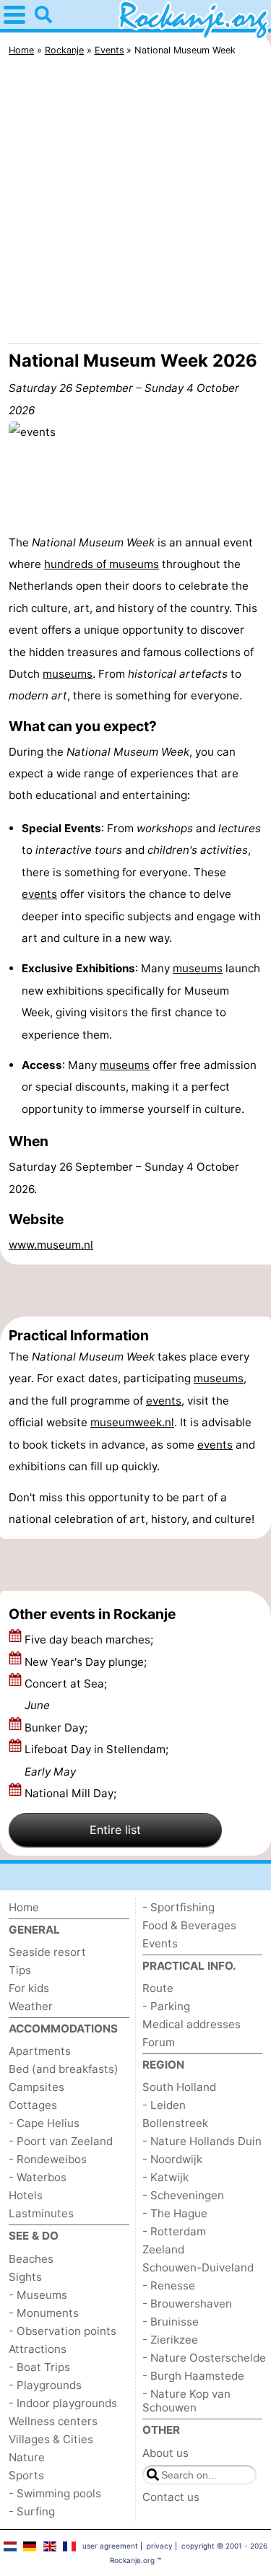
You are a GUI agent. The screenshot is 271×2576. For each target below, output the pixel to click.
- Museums (38, 2295)
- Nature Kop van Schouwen (186, 2401)
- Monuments (44, 2313)
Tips (20, 1970)
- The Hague (175, 2213)
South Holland (179, 2087)
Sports (26, 2475)
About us (165, 2453)
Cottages (33, 2105)
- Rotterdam (174, 2231)
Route (158, 1988)
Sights (25, 2277)
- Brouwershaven (187, 2304)
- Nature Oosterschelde (204, 2358)
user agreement (110, 2546)
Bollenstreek (175, 2123)
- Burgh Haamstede (193, 2376)
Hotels (26, 2195)
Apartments (40, 2051)
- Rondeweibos (48, 2159)
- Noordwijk (172, 2159)
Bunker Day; (57, 1728)
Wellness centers (53, 2421)
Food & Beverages (189, 1925)
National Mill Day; (72, 1793)
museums (68, 674)
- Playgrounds (45, 2385)
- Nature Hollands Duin (202, 2141)
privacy (160, 2546)
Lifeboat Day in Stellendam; (96, 1760)
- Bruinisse (171, 2322)
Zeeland (163, 2249)
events (39, 894)
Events (160, 1943)
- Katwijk (165, 2177)
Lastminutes (41, 2213)
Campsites (36, 2087)
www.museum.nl (51, 1245)
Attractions (38, 2349)
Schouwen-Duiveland (198, 2267)
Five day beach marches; (90, 1640)
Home (24, 1907)
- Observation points (63, 2331)
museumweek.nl (132, 1422)
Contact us (171, 2497)
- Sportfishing (178, 1907)
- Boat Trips (39, 2367)
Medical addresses (192, 2024)
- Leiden (164, 2105)
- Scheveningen (183, 2195)
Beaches (31, 2259)
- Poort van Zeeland (61, 2141)
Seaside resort (47, 1952)
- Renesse (169, 2285)
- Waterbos (38, 2177)
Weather (31, 2006)
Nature (27, 2457)
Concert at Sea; (66, 1694)
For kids (29, 1988)
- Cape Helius (44, 2123)
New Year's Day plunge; (87, 1662)
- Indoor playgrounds (63, 2403)
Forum (159, 2042)
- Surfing (32, 2511)
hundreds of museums (102, 564)
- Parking (166, 2006)
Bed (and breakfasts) (64, 2069)
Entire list (115, 1830)
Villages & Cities (51, 2439)
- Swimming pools (55, 2493)
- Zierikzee (170, 2340)
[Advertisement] (135, 203)
